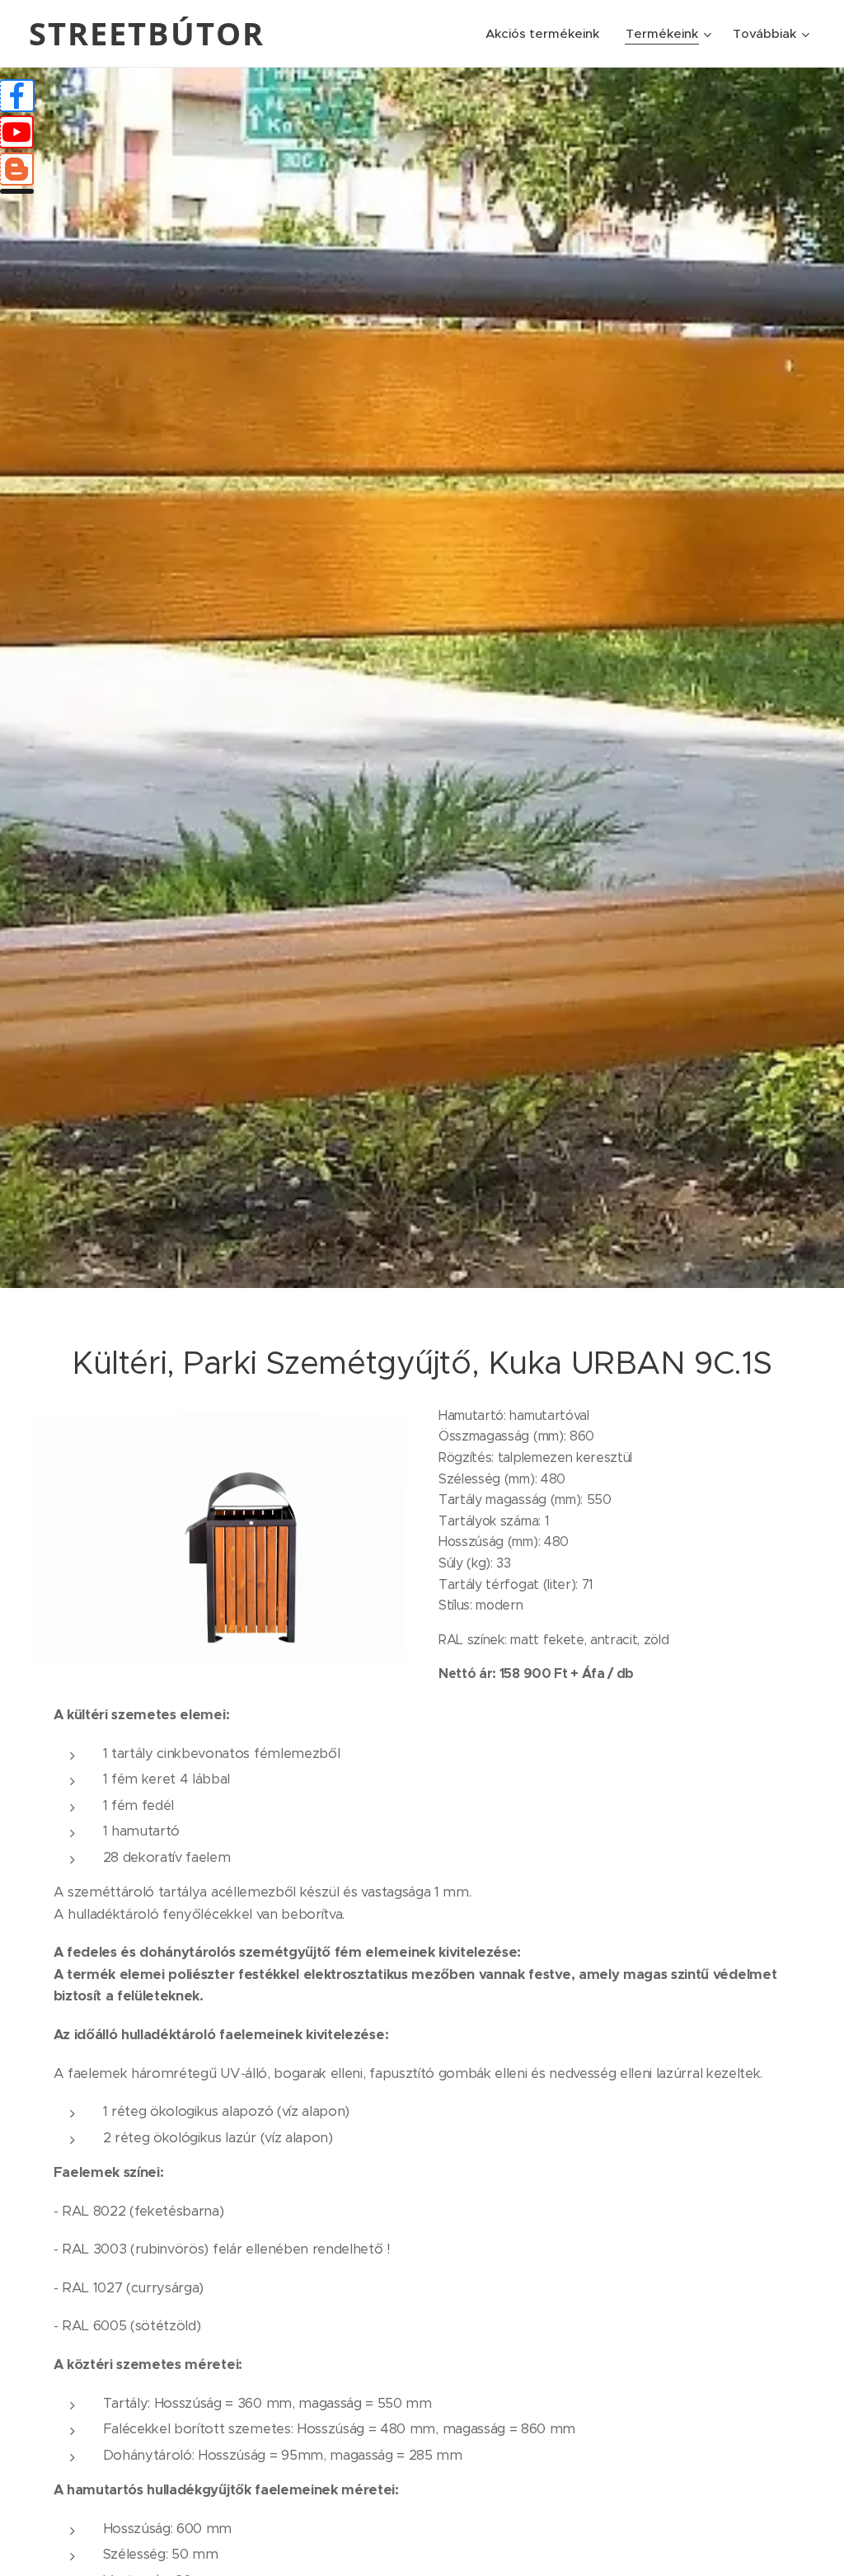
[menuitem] (547, 34)
